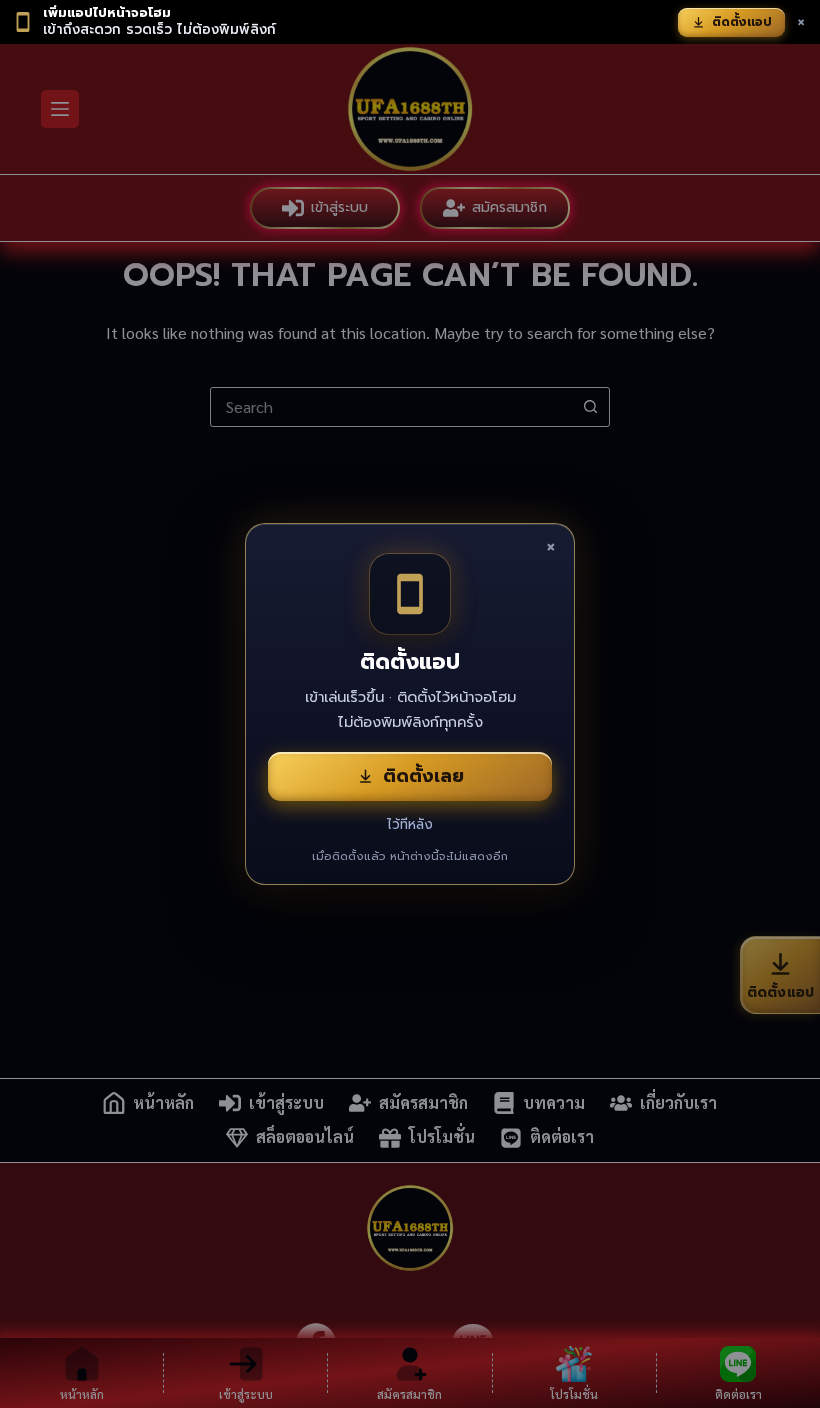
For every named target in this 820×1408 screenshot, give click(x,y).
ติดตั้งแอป (742, 22)
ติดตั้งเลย (423, 776)
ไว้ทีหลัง (410, 824)
